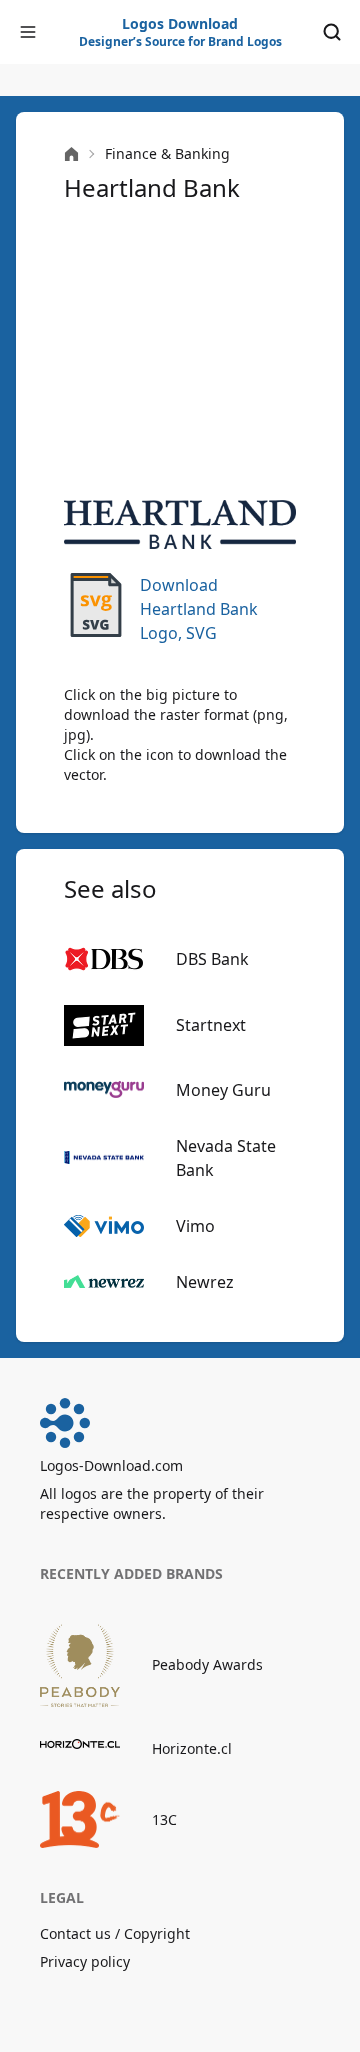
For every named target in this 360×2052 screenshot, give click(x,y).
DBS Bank (212, 959)
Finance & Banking (167, 153)
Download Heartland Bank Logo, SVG (199, 609)
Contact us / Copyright (115, 1933)
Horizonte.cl (192, 1748)
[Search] (332, 32)
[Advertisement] (180, 352)
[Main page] (71, 154)
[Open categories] (28, 32)
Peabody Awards (207, 1664)
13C (164, 1819)
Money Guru (223, 1090)
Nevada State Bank (226, 1158)
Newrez (205, 1282)
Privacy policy (85, 1961)
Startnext (211, 1025)
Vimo (195, 1226)
